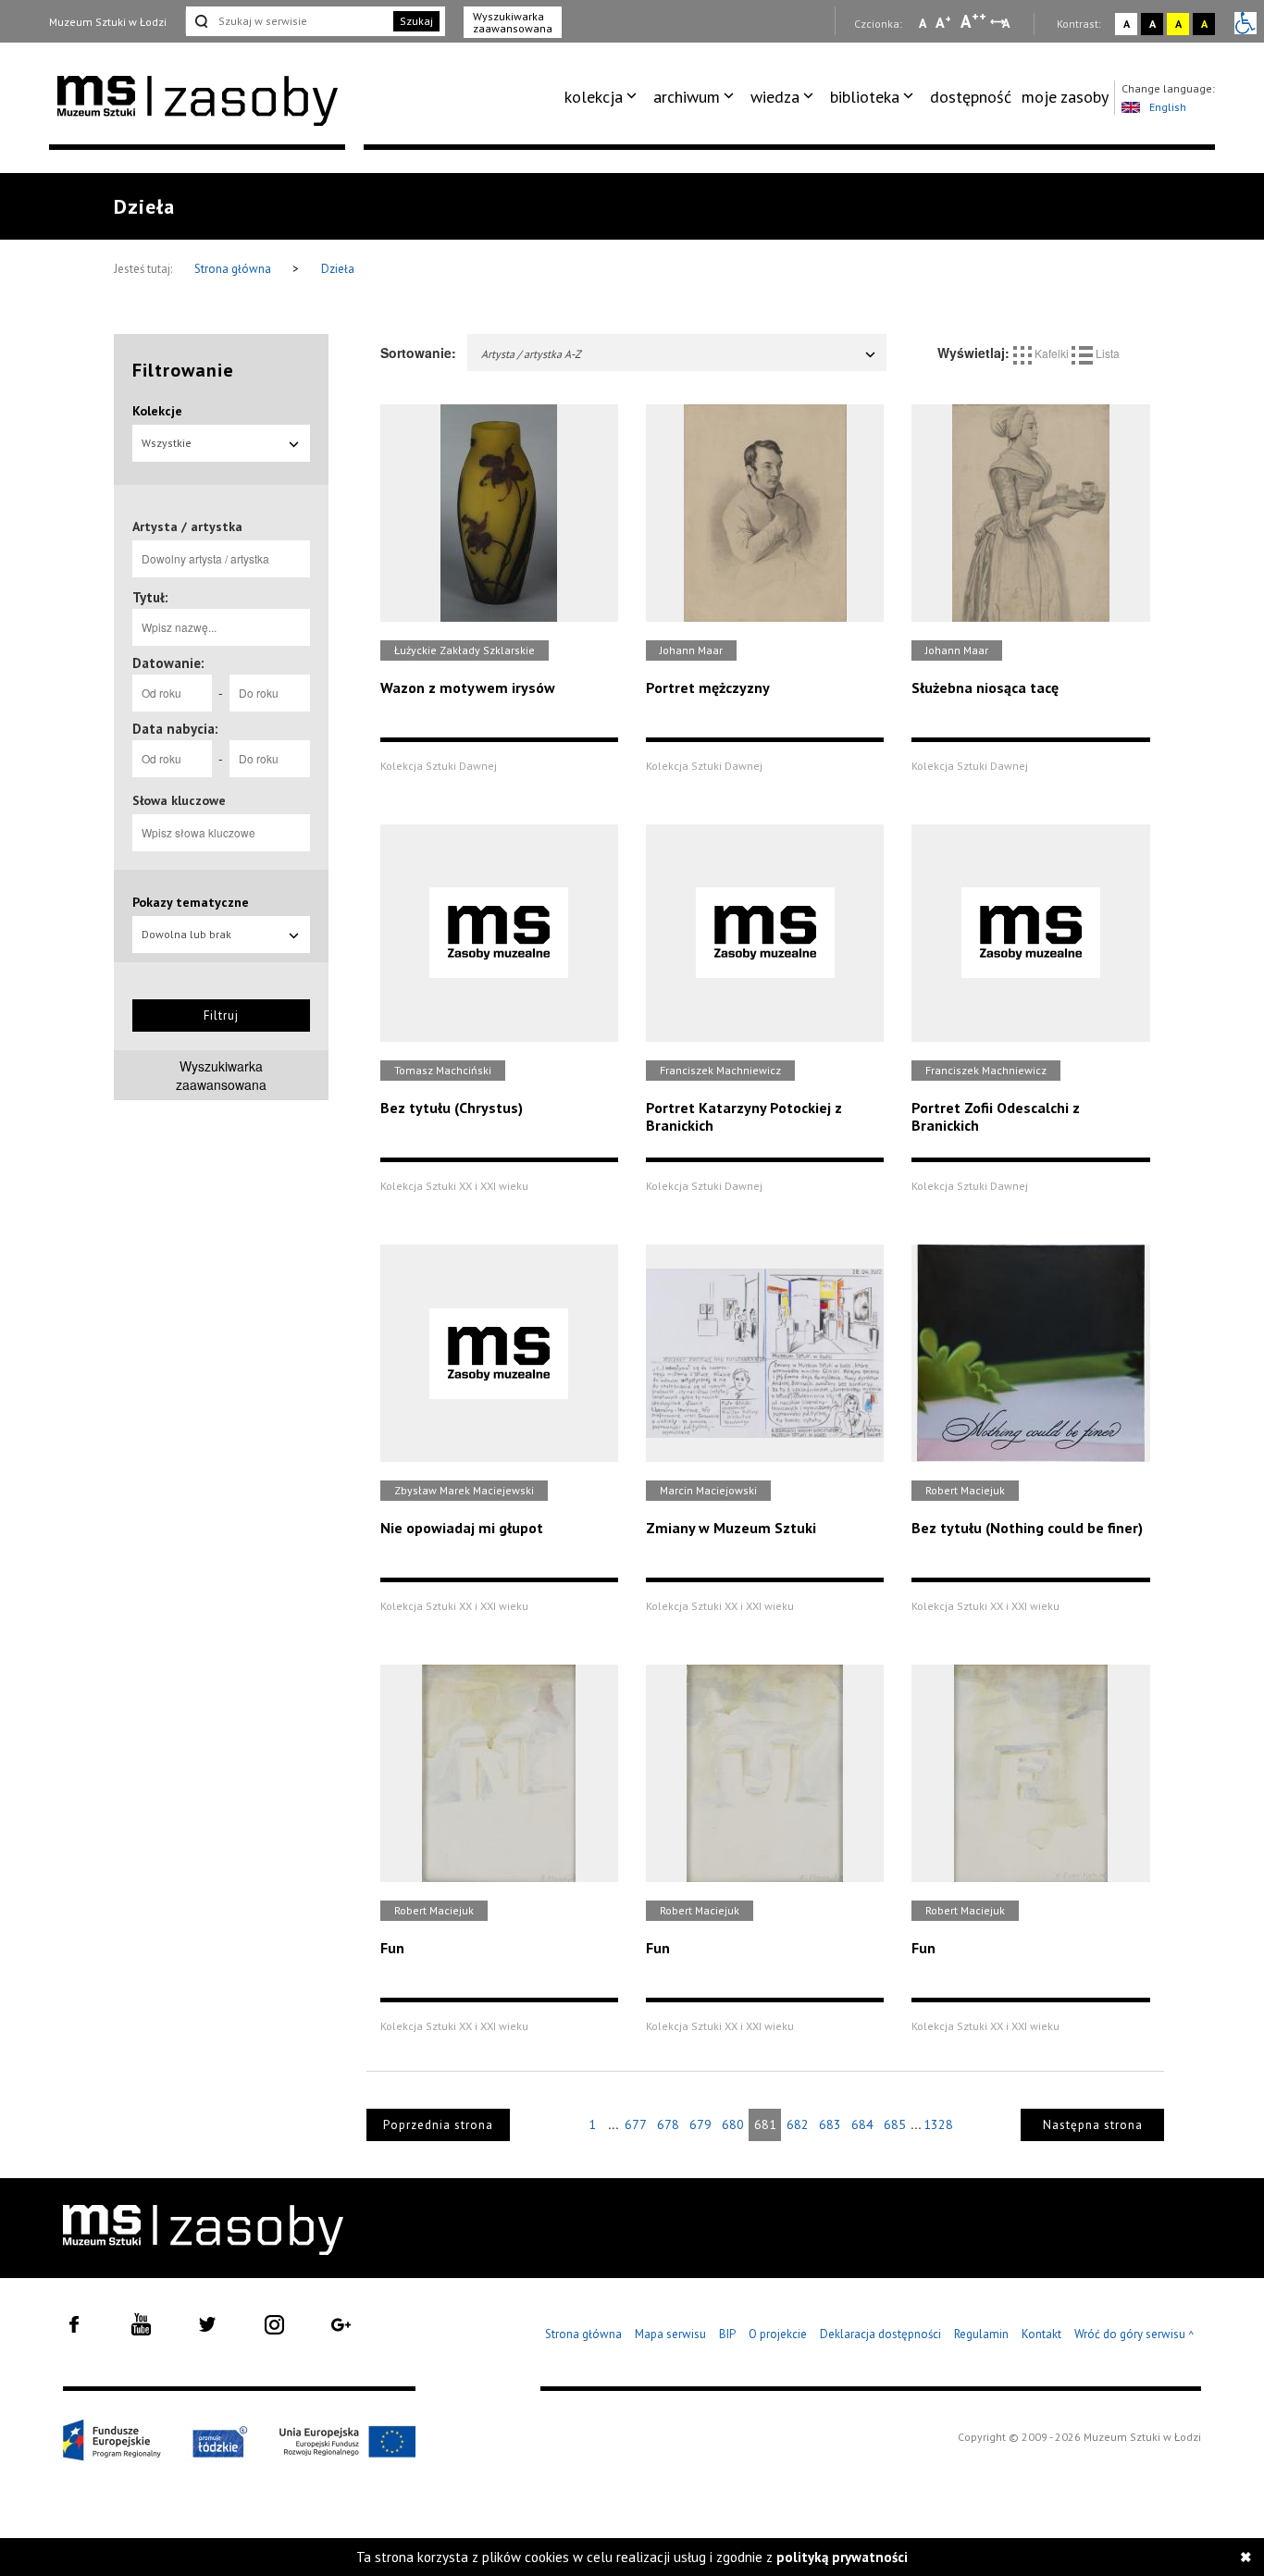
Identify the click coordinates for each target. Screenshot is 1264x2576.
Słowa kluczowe (179, 800)
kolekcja (594, 97)
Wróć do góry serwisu (1134, 2335)
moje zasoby (1065, 97)
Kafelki (1052, 353)
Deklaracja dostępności (880, 2334)
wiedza (775, 97)
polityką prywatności (842, 2557)
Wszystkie (167, 443)
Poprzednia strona (438, 2125)
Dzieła (338, 269)
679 (700, 2124)
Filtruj (221, 1016)
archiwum (687, 97)
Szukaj (416, 21)
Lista (1106, 353)
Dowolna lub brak (186, 934)
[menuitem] (604, 97)
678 (668, 2124)
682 (798, 2124)
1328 (938, 2124)
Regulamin (981, 2334)
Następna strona (1093, 2125)
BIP (727, 2334)
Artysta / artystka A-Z (531, 354)
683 (830, 2124)
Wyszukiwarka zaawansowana (513, 22)
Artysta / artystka (187, 526)
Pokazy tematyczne (191, 902)
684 (862, 2124)
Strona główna (234, 269)
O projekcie (778, 2334)
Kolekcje (157, 411)
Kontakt (1041, 2334)
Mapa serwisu (670, 2334)
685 (895, 2124)
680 (733, 2124)
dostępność (971, 97)
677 (636, 2124)
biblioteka (865, 97)
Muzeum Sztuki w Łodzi (108, 22)
